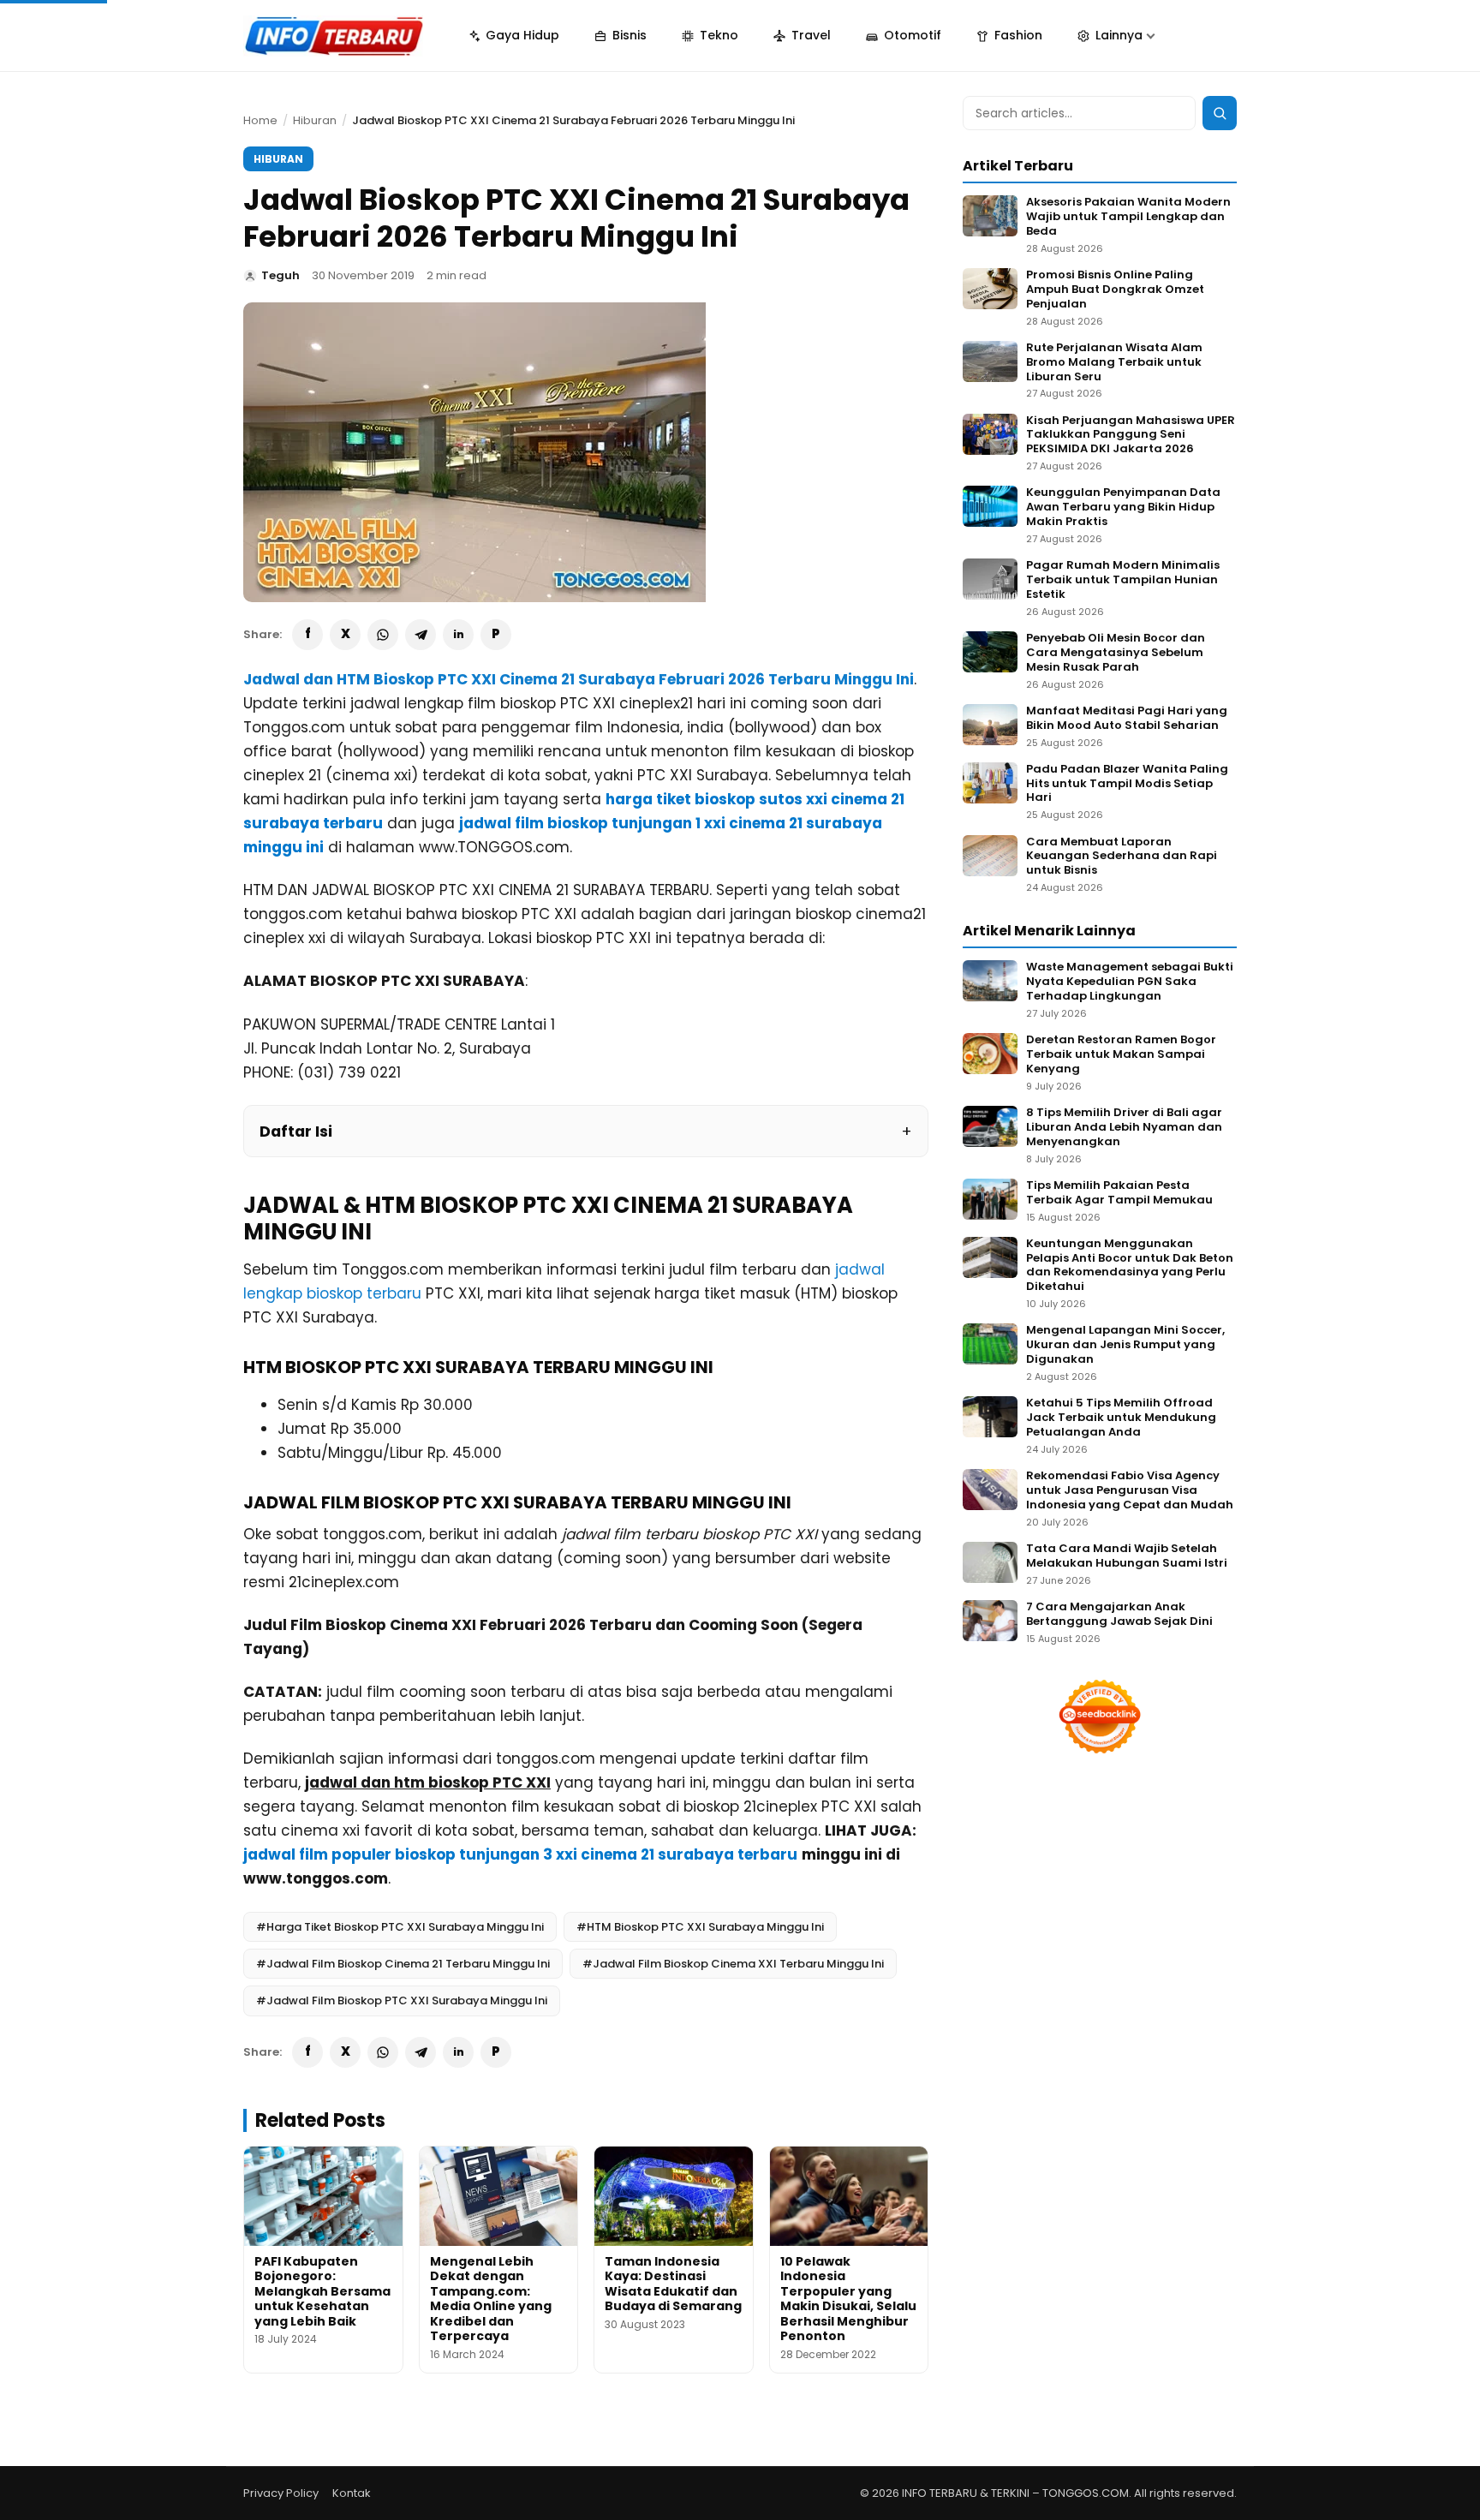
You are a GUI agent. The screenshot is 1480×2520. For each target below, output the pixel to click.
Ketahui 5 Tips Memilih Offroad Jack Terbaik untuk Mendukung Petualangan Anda (1121, 1418)
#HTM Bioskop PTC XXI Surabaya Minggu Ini (700, 1927)
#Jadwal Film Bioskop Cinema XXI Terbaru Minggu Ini (733, 1964)
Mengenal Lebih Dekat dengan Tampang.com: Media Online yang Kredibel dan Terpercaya (491, 2299)
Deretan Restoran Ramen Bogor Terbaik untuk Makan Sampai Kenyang (1121, 1055)
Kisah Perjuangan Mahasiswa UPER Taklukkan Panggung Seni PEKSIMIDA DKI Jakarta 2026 (1131, 436)
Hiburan (315, 120)
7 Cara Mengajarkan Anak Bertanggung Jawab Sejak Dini (1119, 1615)
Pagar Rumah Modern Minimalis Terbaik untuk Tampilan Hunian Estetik (1123, 580)
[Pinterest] (496, 635)
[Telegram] (421, 635)
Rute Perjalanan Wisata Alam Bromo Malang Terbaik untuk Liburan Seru (1114, 363)
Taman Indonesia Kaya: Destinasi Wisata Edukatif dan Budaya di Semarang (673, 2284)
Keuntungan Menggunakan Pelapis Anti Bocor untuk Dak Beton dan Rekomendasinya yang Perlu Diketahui (1130, 1266)
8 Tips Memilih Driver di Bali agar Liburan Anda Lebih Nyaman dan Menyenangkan (1124, 1128)
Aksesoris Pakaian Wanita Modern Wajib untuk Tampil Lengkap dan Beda (1128, 217)
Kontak (352, 2493)
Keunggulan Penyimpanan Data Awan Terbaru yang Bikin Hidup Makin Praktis (1123, 508)
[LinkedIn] (458, 635)
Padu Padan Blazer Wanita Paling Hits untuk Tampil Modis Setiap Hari (1127, 784)
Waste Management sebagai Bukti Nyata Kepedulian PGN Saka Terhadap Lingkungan (1130, 982)
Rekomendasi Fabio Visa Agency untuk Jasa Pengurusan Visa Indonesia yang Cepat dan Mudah (1130, 1491)
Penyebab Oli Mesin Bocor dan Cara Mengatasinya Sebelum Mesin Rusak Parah (1116, 653)
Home (260, 120)
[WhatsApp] (383, 635)
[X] (345, 635)
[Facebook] (307, 635)
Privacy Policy (281, 2493)
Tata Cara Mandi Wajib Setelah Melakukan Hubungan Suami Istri (1127, 1556)
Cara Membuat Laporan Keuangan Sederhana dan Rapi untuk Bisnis (1122, 857)
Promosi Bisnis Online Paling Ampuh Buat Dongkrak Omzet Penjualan (1115, 290)
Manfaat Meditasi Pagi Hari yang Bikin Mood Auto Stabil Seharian (1127, 719)
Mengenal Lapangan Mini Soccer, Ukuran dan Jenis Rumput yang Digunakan (1125, 1345)
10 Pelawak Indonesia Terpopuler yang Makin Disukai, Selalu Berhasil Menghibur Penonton (848, 2299)
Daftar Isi (296, 1131)
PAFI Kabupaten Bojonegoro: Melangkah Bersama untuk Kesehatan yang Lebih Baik (322, 2291)
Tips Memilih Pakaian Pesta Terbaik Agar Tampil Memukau (1119, 1193)
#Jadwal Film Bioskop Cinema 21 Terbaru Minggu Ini (403, 1964)
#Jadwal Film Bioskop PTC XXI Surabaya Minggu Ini (402, 2000)
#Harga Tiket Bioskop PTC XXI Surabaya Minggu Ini (400, 1927)
